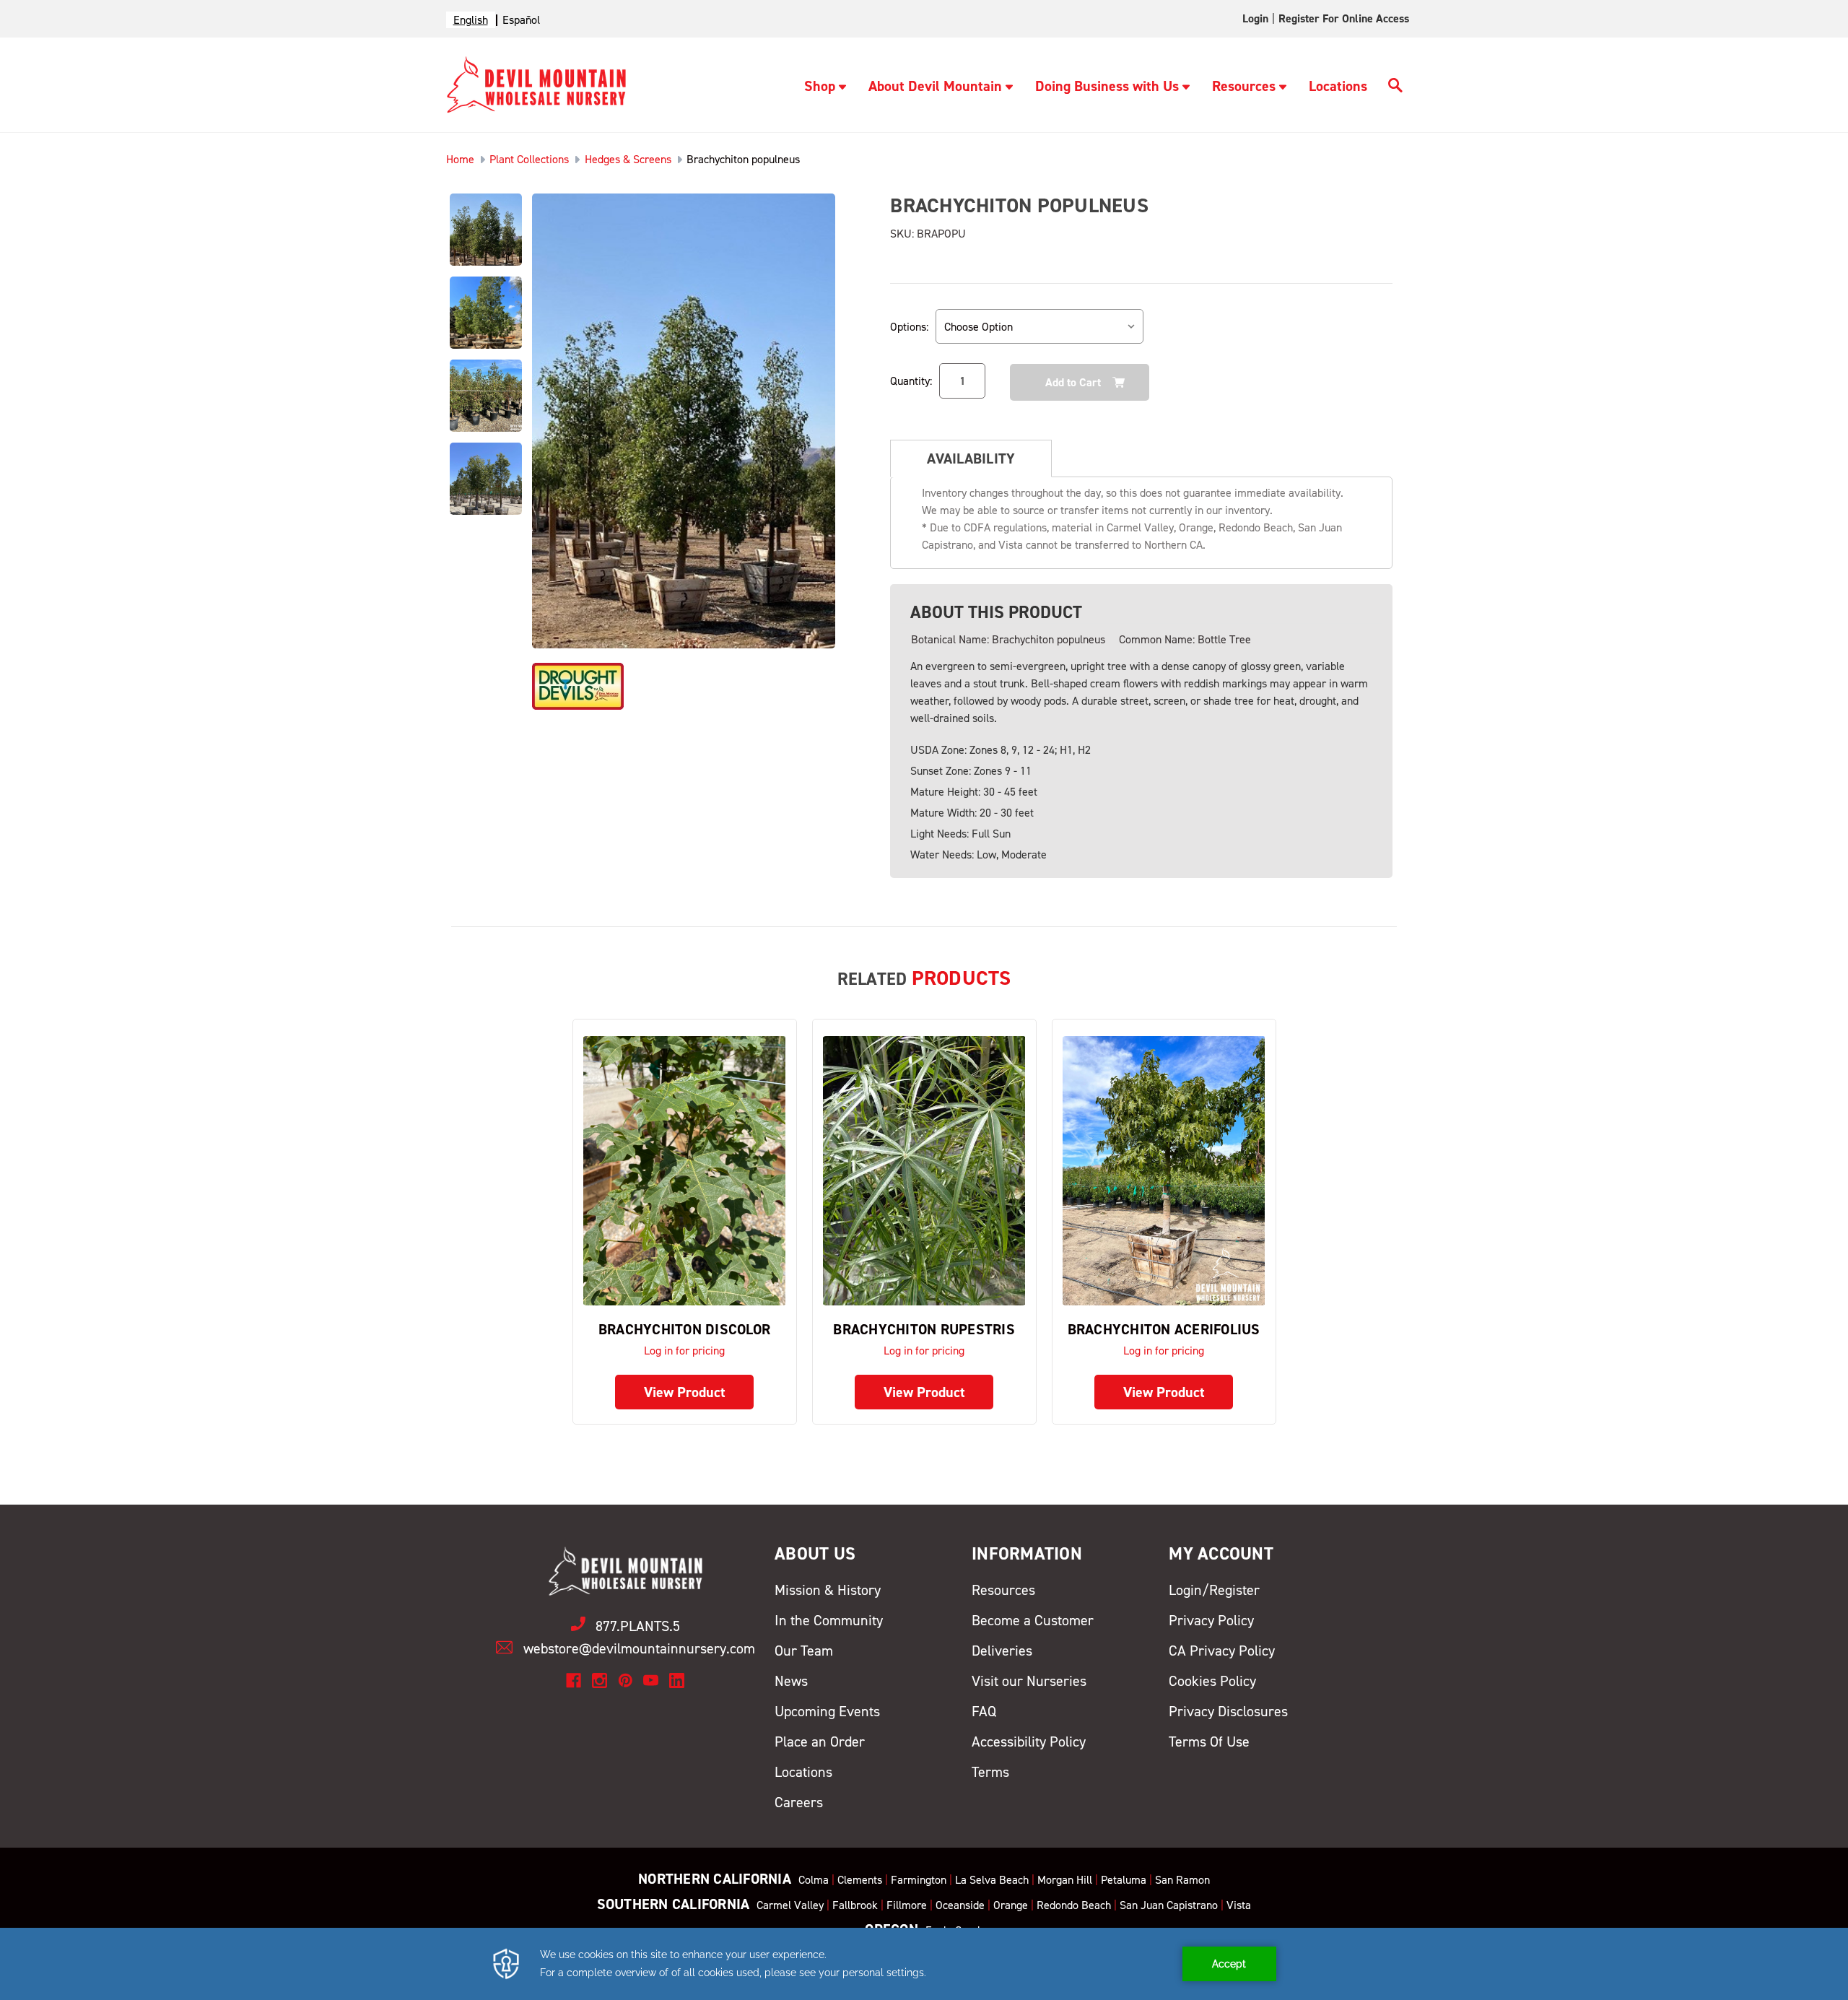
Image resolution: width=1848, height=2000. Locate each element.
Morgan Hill (1065, 1880)
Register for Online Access (1344, 18)
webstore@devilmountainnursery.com (639, 1648)
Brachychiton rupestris (924, 1329)
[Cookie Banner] (924, 1964)
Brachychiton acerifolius (1164, 1329)
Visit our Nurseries (1029, 1681)
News (791, 1681)
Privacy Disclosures (1228, 1711)
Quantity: (911, 381)
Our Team (804, 1651)
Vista (1239, 1905)
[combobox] (471, 20)
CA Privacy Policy (1222, 1651)
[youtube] (651, 1681)
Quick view (684, 1170)
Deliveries (1002, 1651)
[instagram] (600, 1681)
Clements (860, 1880)
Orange (1011, 1905)
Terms (990, 1772)
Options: (909, 327)
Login (1255, 18)
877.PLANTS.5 (638, 1626)
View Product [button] (685, 1392)
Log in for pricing (684, 1351)
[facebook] (574, 1681)
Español (521, 20)
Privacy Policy (1211, 1620)
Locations (1338, 86)
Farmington (919, 1880)
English (471, 20)
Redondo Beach (1074, 1905)
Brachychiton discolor (684, 1329)
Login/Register (1214, 1590)
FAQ (984, 1711)
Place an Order (820, 1742)
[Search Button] (1395, 87)
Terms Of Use (1209, 1742)
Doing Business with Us (1107, 86)
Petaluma (1124, 1880)
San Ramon (1182, 1880)
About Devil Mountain (935, 86)
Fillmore (907, 1905)
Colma (814, 1880)
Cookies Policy (1212, 1681)
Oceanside (960, 1905)
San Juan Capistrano (1169, 1905)
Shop (820, 86)
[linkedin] (677, 1681)
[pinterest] (626, 1681)
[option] (521, 20)
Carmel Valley (790, 1905)
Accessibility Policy (1029, 1742)
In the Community (829, 1620)
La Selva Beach (992, 1880)
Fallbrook (855, 1905)
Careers (799, 1802)
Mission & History (828, 1590)
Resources (1244, 86)
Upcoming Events (827, 1711)
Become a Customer (1033, 1620)
